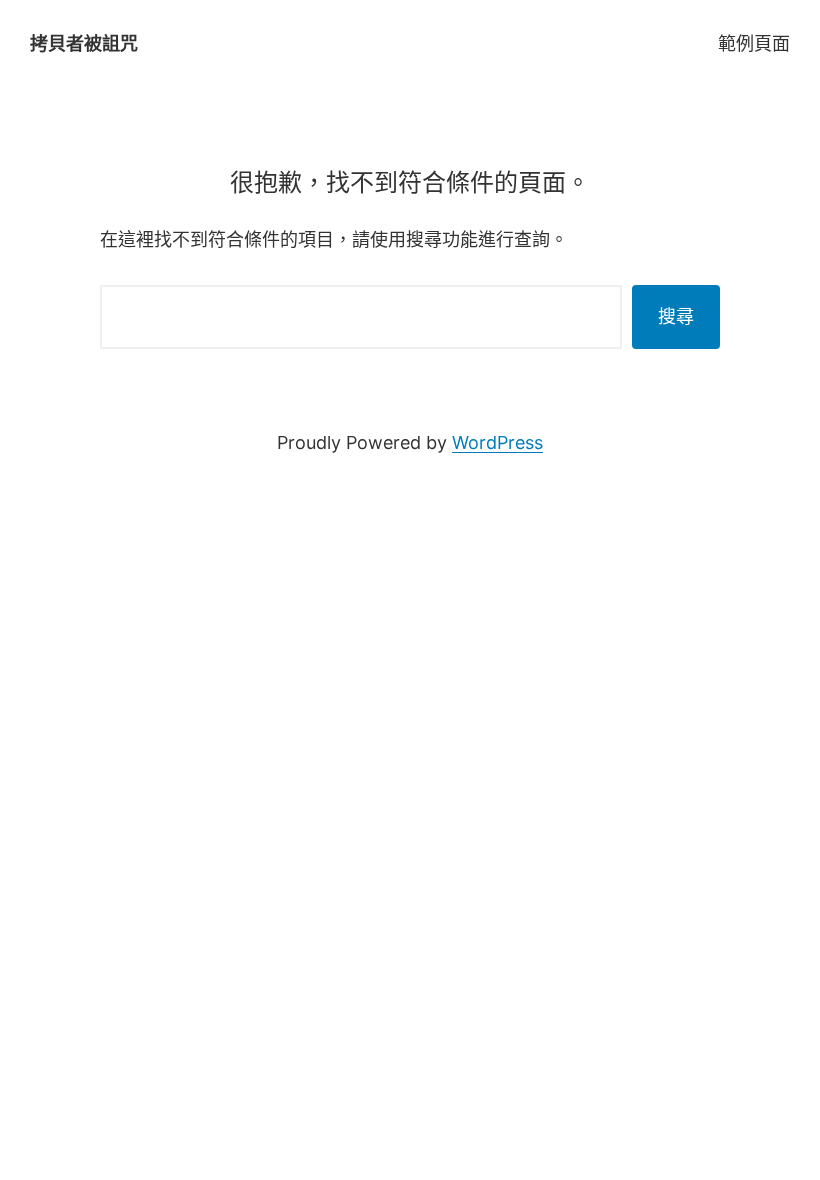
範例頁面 (754, 43)
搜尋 (676, 316)
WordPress (497, 442)
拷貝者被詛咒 (84, 43)
